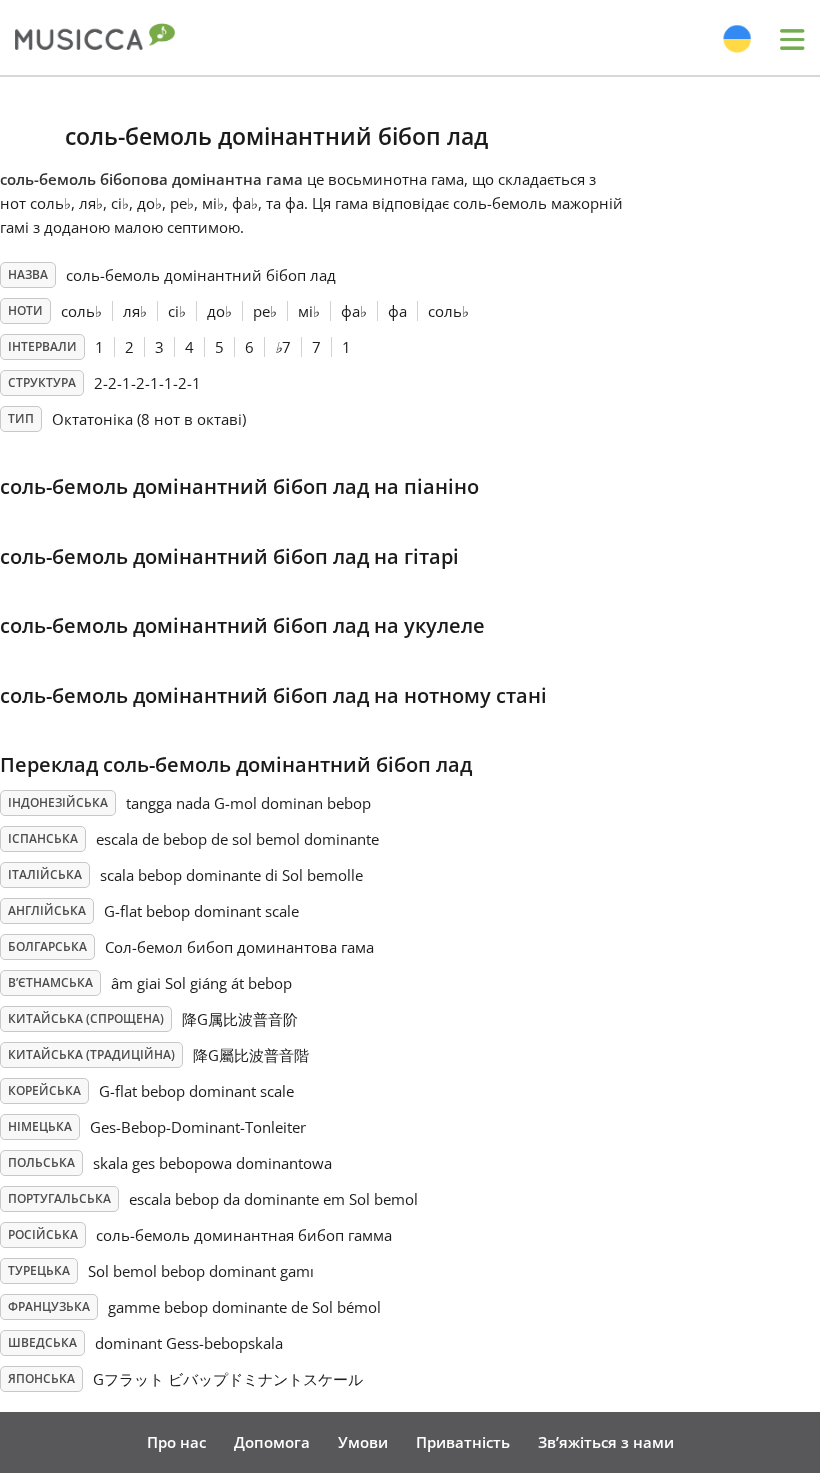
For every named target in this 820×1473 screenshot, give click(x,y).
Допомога (272, 1442)
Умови (363, 1442)
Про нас (176, 1442)
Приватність (463, 1442)
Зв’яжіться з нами (606, 1442)
